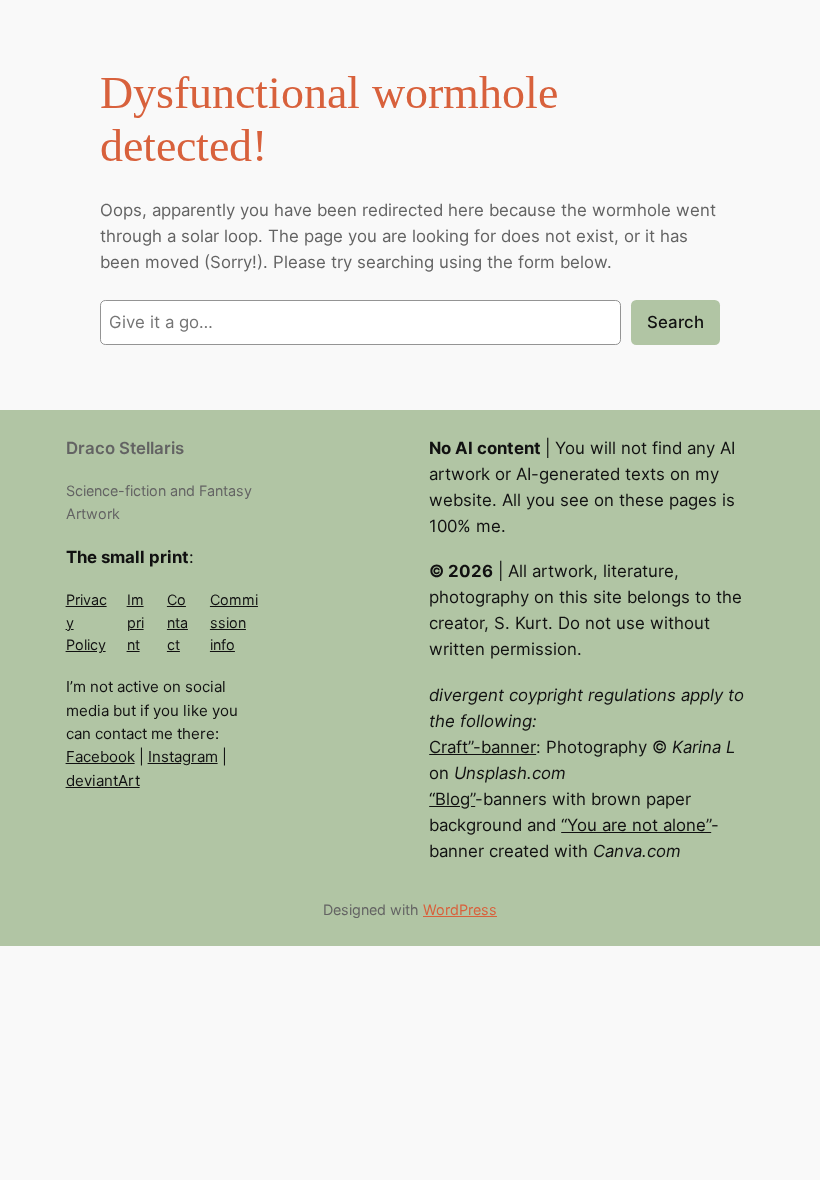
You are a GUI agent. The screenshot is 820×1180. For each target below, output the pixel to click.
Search (675, 322)
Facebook (100, 756)
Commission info (234, 622)
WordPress (460, 909)
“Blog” (452, 799)
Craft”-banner (482, 747)
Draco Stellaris (125, 448)
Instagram (183, 756)
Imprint (135, 622)
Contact (177, 622)
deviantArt (103, 780)
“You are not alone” (636, 825)
